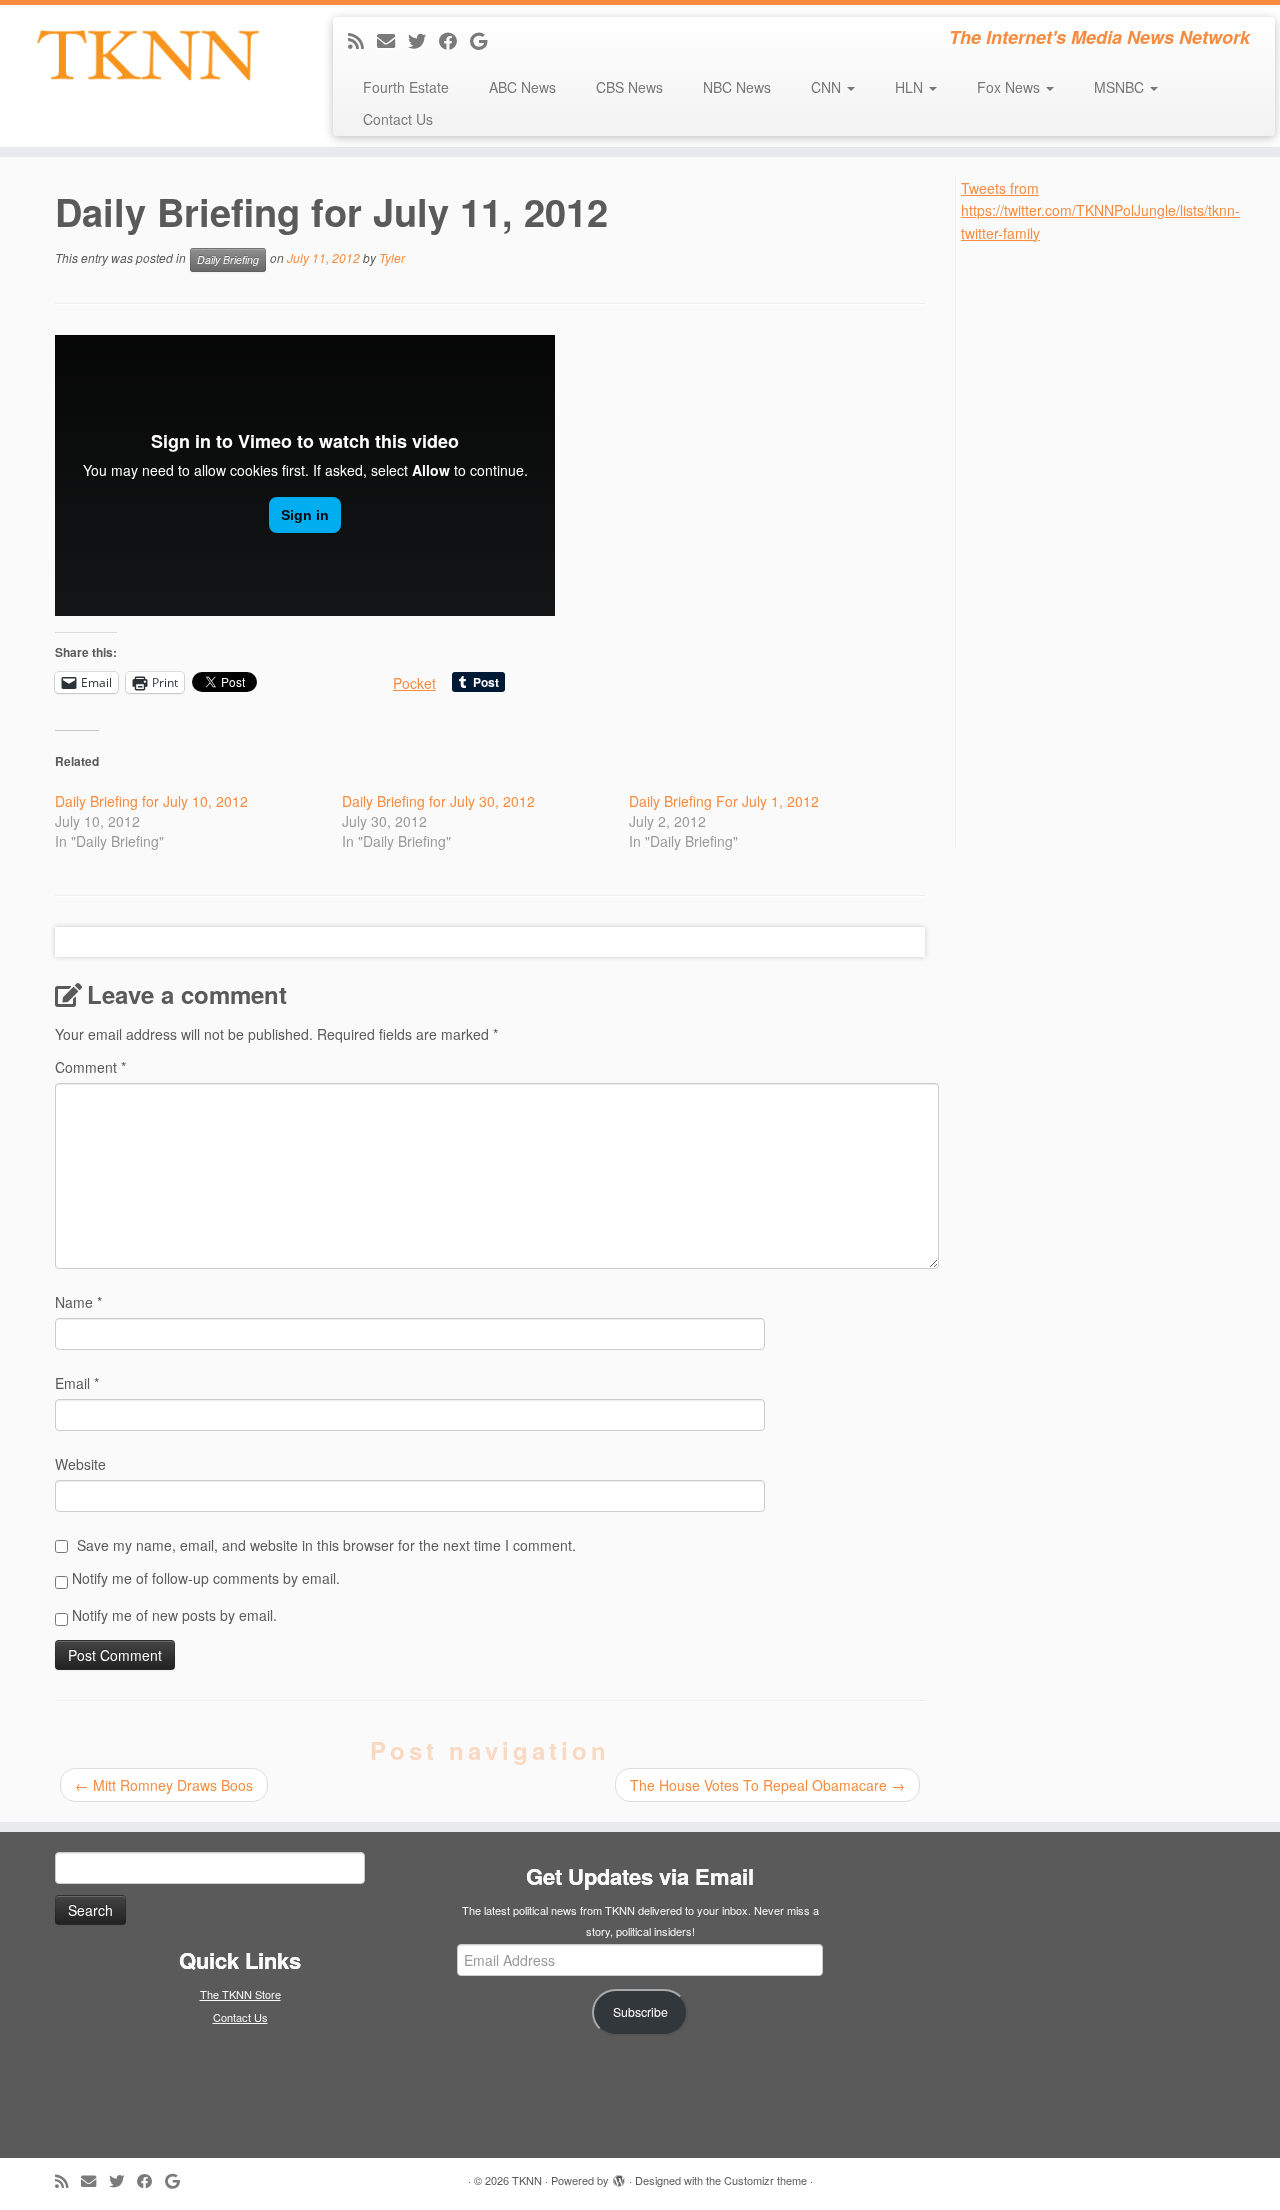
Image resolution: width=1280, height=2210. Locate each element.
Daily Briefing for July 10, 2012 (151, 801)
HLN (911, 87)
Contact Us (398, 119)
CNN (828, 87)
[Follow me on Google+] (485, 40)
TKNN (527, 2180)
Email (77, 1383)
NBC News (737, 87)
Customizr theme (765, 2180)
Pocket (414, 683)
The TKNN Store (240, 1994)
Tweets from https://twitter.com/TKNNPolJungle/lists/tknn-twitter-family (1100, 210)
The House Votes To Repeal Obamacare (767, 1785)
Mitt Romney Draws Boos (164, 1785)
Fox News (1010, 87)
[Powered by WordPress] (619, 2176)
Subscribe (640, 2012)
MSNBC (1121, 87)
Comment (90, 1067)
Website (80, 1464)
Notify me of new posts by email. (174, 1615)
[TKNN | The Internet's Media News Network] (147, 55)
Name (78, 1302)
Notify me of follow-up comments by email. (206, 1578)
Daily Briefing (228, 259)
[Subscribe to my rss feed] (362, 40)
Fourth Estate (406, 87)
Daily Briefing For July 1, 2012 (724, 801)
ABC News (522, 87)
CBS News (629, 87)
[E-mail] (392, 40)
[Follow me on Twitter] (423, 40)
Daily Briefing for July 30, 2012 (438, 801)
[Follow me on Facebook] (454, 40)
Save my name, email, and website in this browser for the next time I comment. (326, 1545)
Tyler (392, 257)
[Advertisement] (1111, 544)
